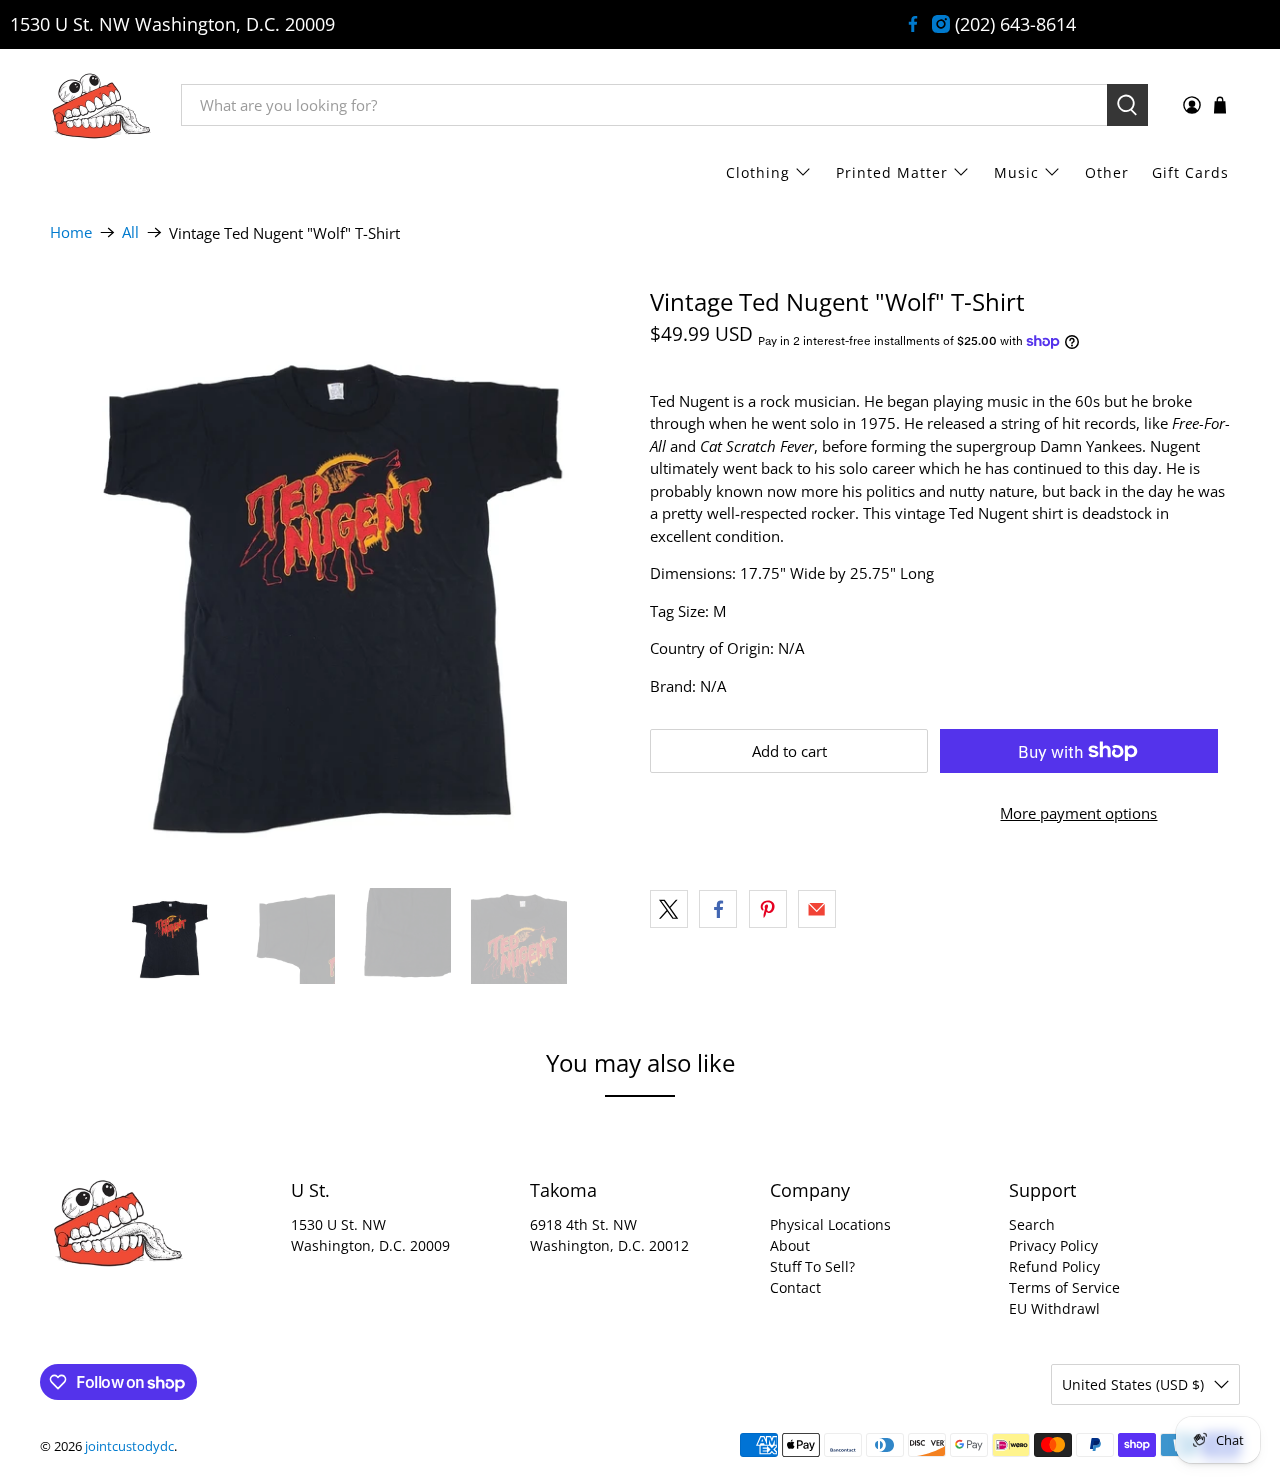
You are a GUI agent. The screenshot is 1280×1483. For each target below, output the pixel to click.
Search (1032, 1224)
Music (1016, 172)
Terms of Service (1064, 1287)
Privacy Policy (1053, 1245)
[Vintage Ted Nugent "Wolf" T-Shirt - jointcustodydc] (340, 578)
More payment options (1078, 813)
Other (1107, 172)
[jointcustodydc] (101, 105)
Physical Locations (830, 1224)
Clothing (758, 172)
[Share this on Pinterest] (768, 909)
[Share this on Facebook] (718, 909)
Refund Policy (1054, 1266)
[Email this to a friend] (817, 909)
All (130, 232)
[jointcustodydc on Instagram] (941, 24)
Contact (795, 1287)
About (790, 1245)
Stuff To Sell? (812, 1266)
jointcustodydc (129, 1446)
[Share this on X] (669, 909)
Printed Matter (892, 172)
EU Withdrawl (1054, 1308)
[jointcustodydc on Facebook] (913, 24)
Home (71, 232)
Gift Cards (1190, 172)
